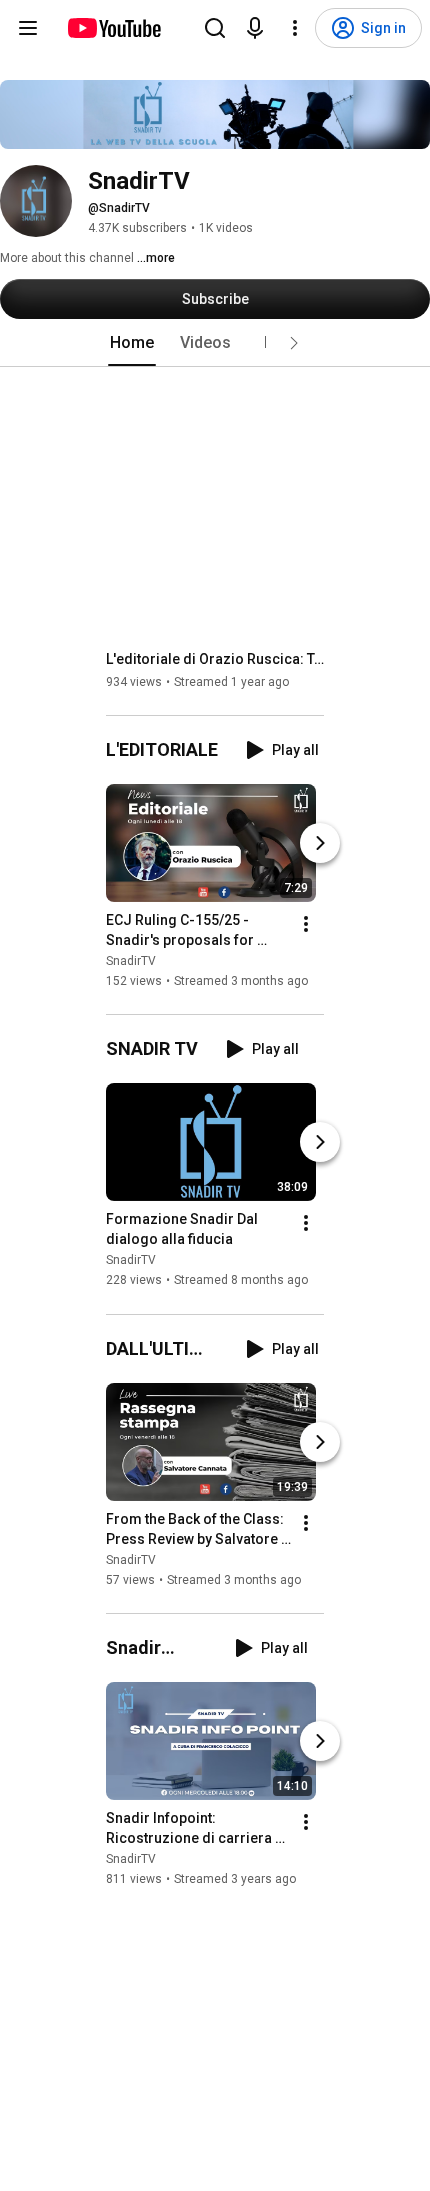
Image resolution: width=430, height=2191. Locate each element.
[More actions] (306, 924)
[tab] (132, 343)
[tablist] (215, 343)
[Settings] (295, 28)
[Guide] (28, 28)
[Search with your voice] (255, 28)
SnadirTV (131, 961)
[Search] (215, 28)
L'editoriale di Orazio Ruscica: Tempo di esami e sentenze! (215, 659)
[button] (294, 343)
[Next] (320, 843)
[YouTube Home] (113, 28)
